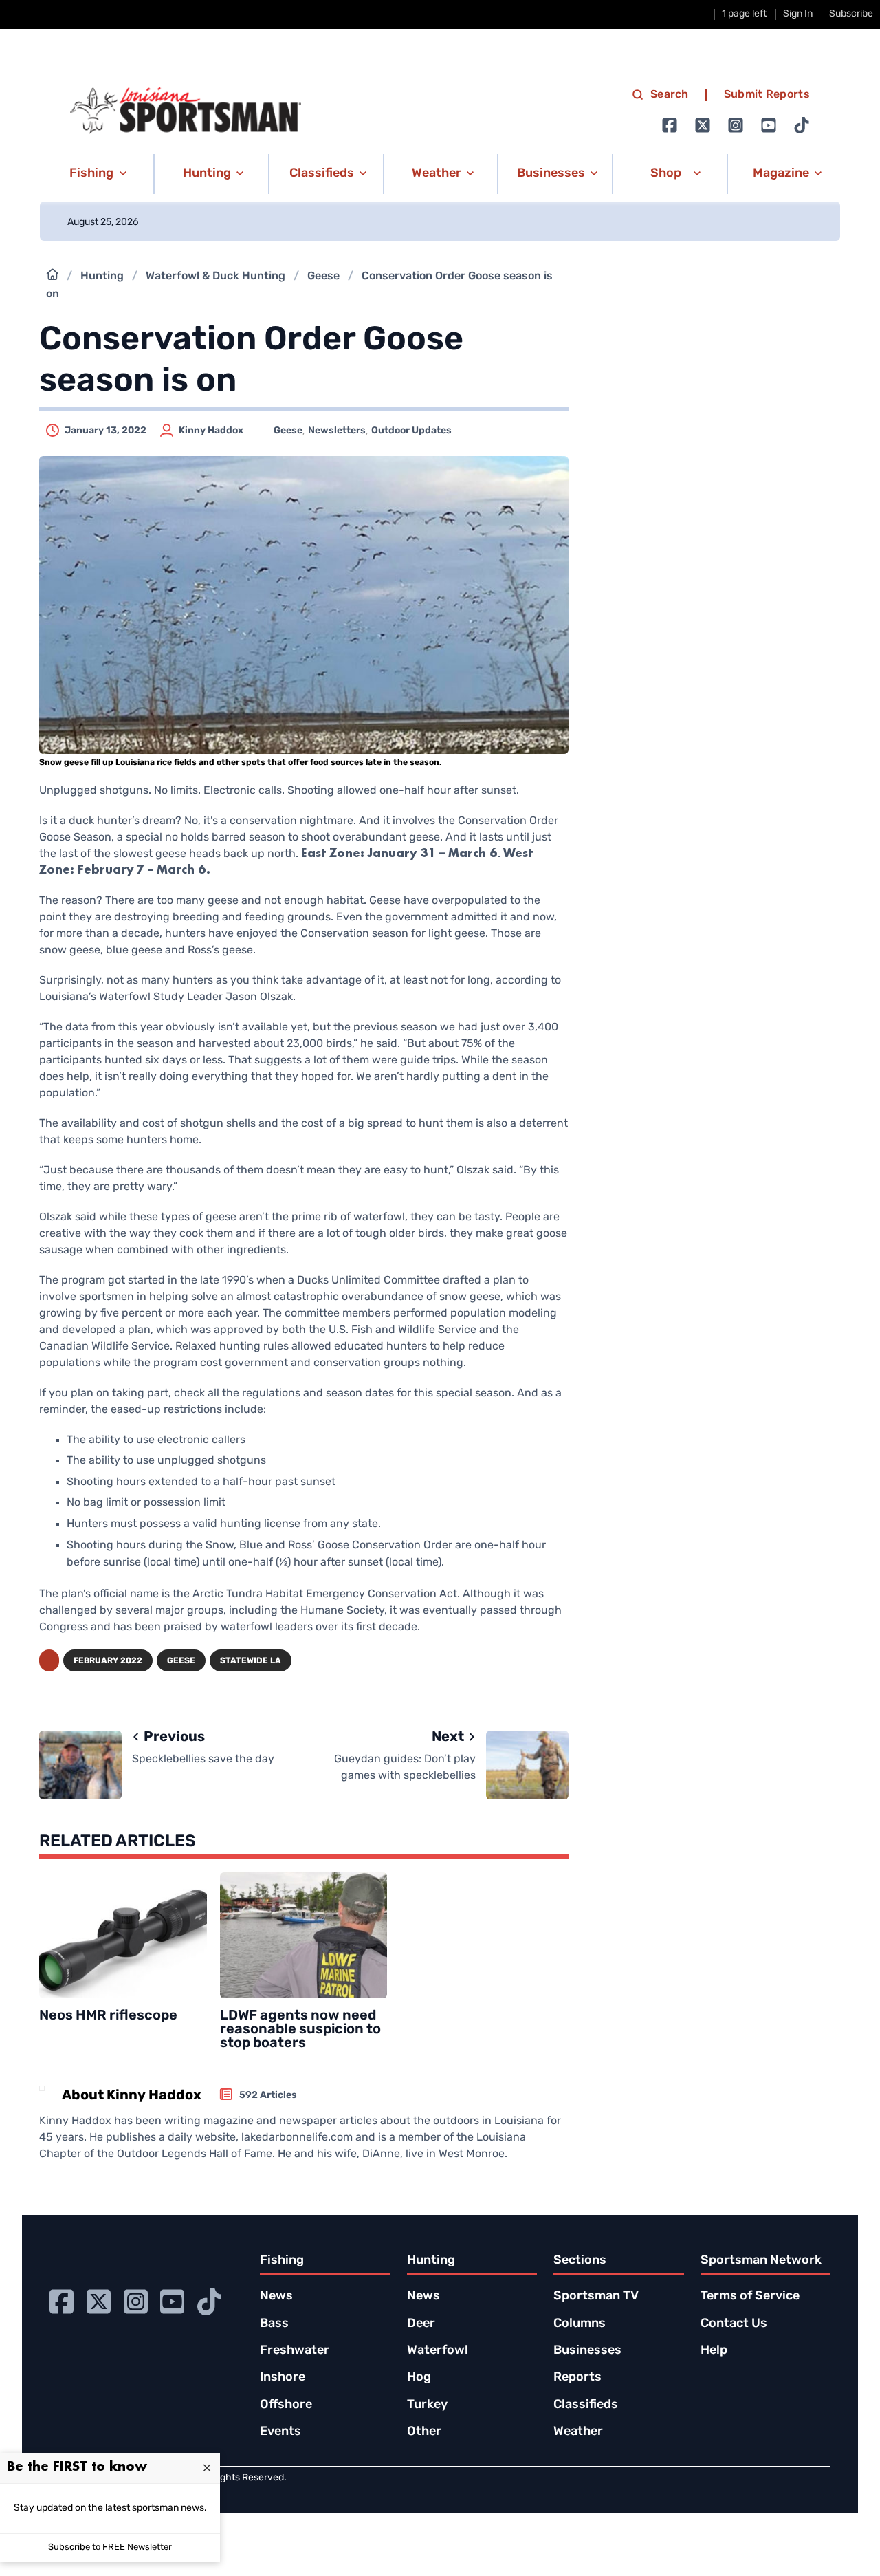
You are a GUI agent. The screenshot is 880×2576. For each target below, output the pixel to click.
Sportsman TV (596, 2297)
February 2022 (108, 1661)
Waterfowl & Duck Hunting (216, 277)
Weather (578, 2432)
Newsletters (337, 431)
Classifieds (586, 2405)
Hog (419, 2378)
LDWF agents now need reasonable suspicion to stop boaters (300, 2030)
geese (181, 1661)
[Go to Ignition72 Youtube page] (769, 125)
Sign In (798, 14)
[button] (96, 174)
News (276, 2297)
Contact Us (734, 2324)
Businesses (587, 2351)
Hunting (102, 277)
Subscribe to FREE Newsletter (110, 2547)
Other (424, 2432)
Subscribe (851, 14)
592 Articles (268, 2096)
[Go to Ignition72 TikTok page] (802, 125)
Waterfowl (438, 2351)
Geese (323, 277)
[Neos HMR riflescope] (123, 1935)
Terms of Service (750, 2297)
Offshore (286, 2405)
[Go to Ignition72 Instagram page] (736, 125)
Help (714, 2351)
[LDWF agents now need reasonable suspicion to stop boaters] (304, 1935)
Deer (421, 2324)
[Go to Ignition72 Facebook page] (670, 125)
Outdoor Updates (411, 431)
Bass (274, 2324)
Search (670, 95)
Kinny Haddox (211, 431)
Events (280, 2432)
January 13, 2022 (106, 431)
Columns (580, 2324)
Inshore (283, 2378)
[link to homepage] (186, 111)
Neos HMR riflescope (108, 2016)
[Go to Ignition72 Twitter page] (703, 125)
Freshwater (295, 2351)
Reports (577, 2378)
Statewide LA (251, 1661)
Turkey (427, 2405)
